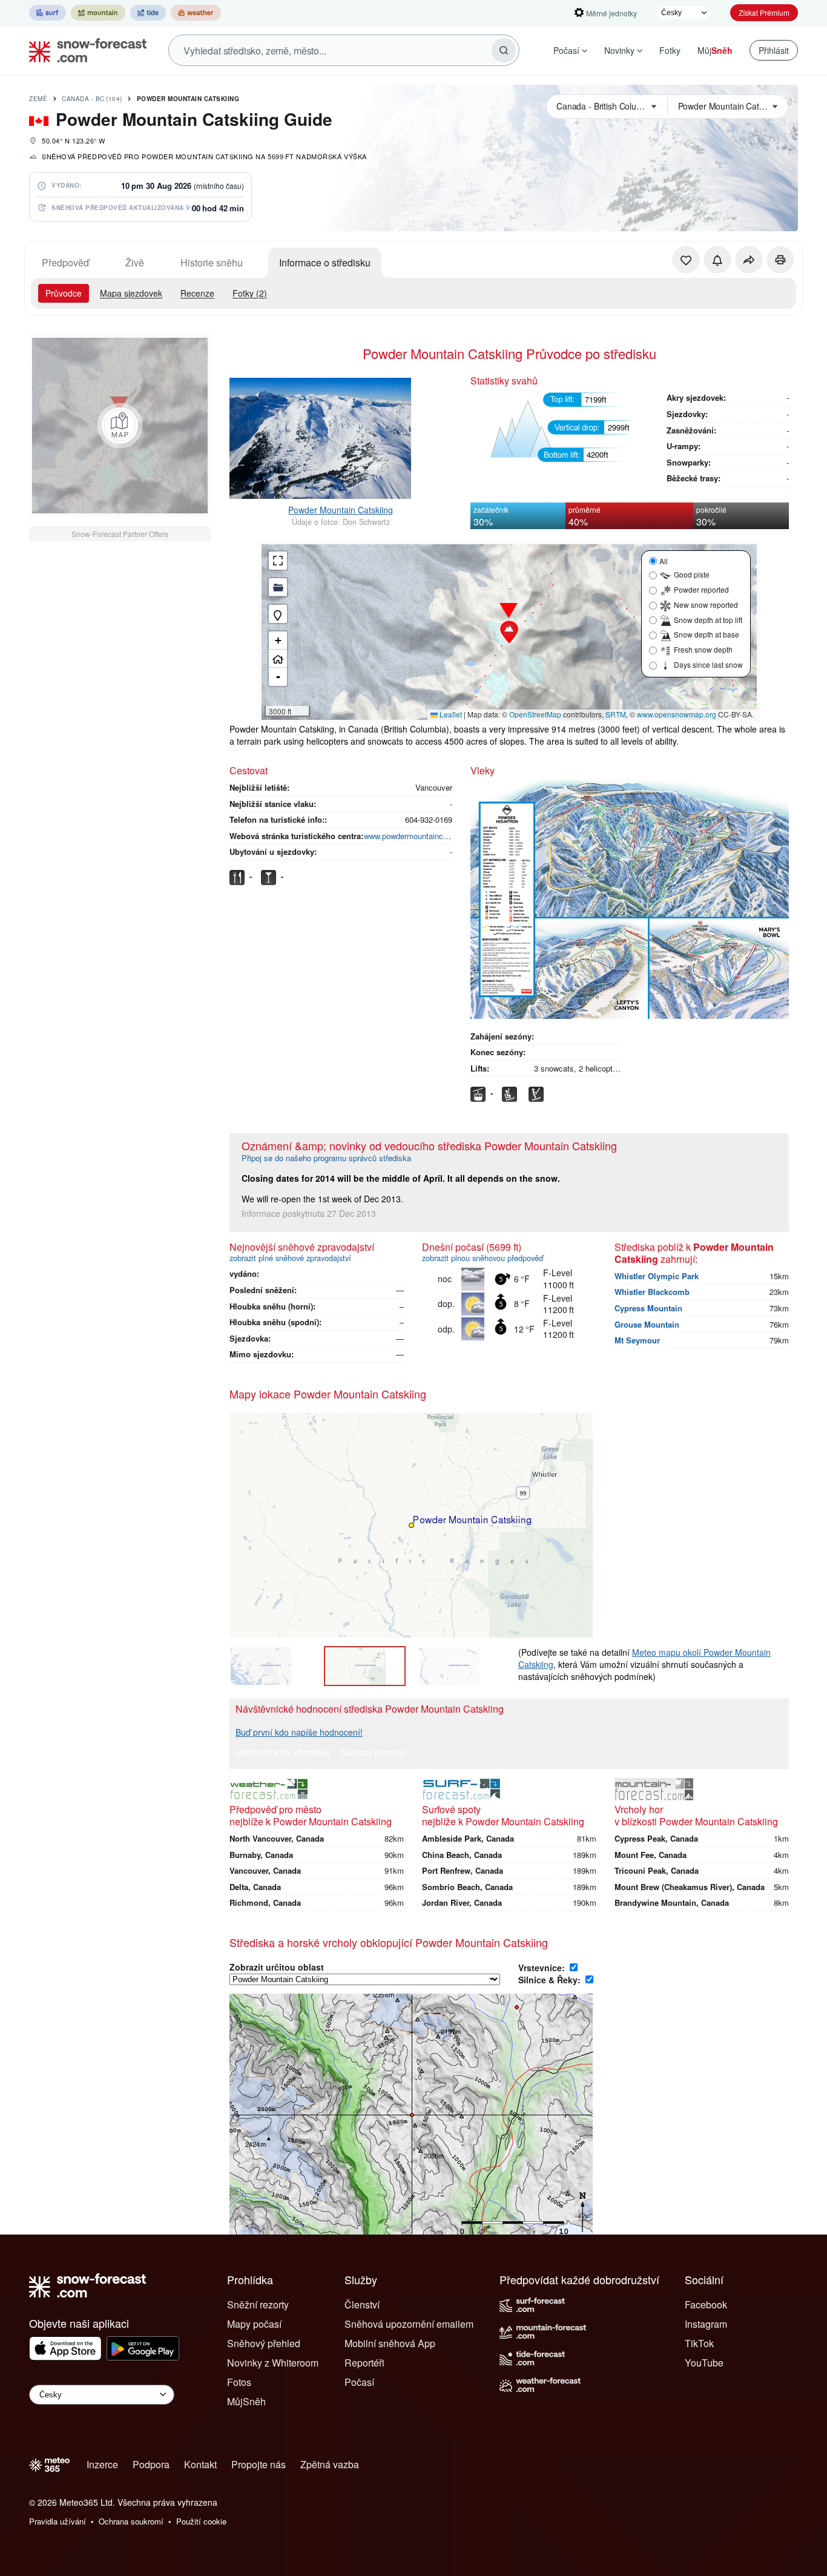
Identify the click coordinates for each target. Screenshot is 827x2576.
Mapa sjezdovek (131, 293)
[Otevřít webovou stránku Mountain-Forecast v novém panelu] (98, 13)
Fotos (239, 2382)
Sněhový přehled (264, 2343)
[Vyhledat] (504, 50)
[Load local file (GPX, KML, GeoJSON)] (278, 587)
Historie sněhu (212, 262)
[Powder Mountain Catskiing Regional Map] (271, 1666)
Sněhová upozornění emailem (409, 2324)
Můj (715, 50)
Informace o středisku (325, 262)
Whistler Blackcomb (652, 1292)
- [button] (278, 677)
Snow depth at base (707, 634)
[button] (509, 632)
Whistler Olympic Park (657, 1276)
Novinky (619, 50)
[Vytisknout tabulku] (780, 260)
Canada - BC (92, 99)
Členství (362, 2304)
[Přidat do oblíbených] (686, 260)
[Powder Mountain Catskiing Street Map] (459, 1666)
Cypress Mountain (648, 1308)
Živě (135, 262)
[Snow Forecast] (84, 50)
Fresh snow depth (703, 649)
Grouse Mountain (647, 1324)
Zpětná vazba (330, 2464)
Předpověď (65, 262)
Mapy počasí (254, 2324)
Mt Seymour (637, 1340)
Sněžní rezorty (258, 2304)
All (664, 561)
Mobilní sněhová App (390, 2343)
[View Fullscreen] (278, 561)
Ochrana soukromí (131, 2521)
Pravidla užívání (58, 2521)
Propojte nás (259, 2464)
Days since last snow (708, 664)
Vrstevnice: (543, 1968)
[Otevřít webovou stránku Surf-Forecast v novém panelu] (48, 13)
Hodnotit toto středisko (283, 1754)
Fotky (670, 50)
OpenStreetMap (535, 714)
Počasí (566, 50)
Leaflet (450, 714)
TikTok (699, 2343)
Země (38, 99)
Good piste (692, 574)
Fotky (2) (250, 293)
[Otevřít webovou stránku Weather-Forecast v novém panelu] (196, 13)
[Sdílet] (749, 260)
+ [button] (278, 640)
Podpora (151, 2464)
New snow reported (706, 604)
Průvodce (64, 293)
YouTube (704, 2363)
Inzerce (102, 2464)
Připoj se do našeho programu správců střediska (326, 1158)
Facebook (706, 2304)
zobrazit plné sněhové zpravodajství (290, 1258)
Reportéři (364, 2363)
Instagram (706, 2324)
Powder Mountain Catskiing (188, 99)
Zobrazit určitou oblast (277, 1967)
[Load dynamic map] (120, 426)
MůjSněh (246, 2401)
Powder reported (701, 589)
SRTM (616, 714)
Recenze (197, 293)
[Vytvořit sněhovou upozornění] (717, 260)
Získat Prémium (764, 12)
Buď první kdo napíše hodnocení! (299, 1732)
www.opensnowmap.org (677, 714)
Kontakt (200, 2464)
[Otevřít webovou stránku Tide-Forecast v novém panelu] (148, 13)
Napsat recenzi (373, 1754)
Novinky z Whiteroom (273, 2363)
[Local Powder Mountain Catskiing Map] (365, 1666)
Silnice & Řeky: (551, 1980)
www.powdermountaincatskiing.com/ (427, 836)
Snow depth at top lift (708, 620)
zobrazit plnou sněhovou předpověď (483, 1258)
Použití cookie (201, 2521)
